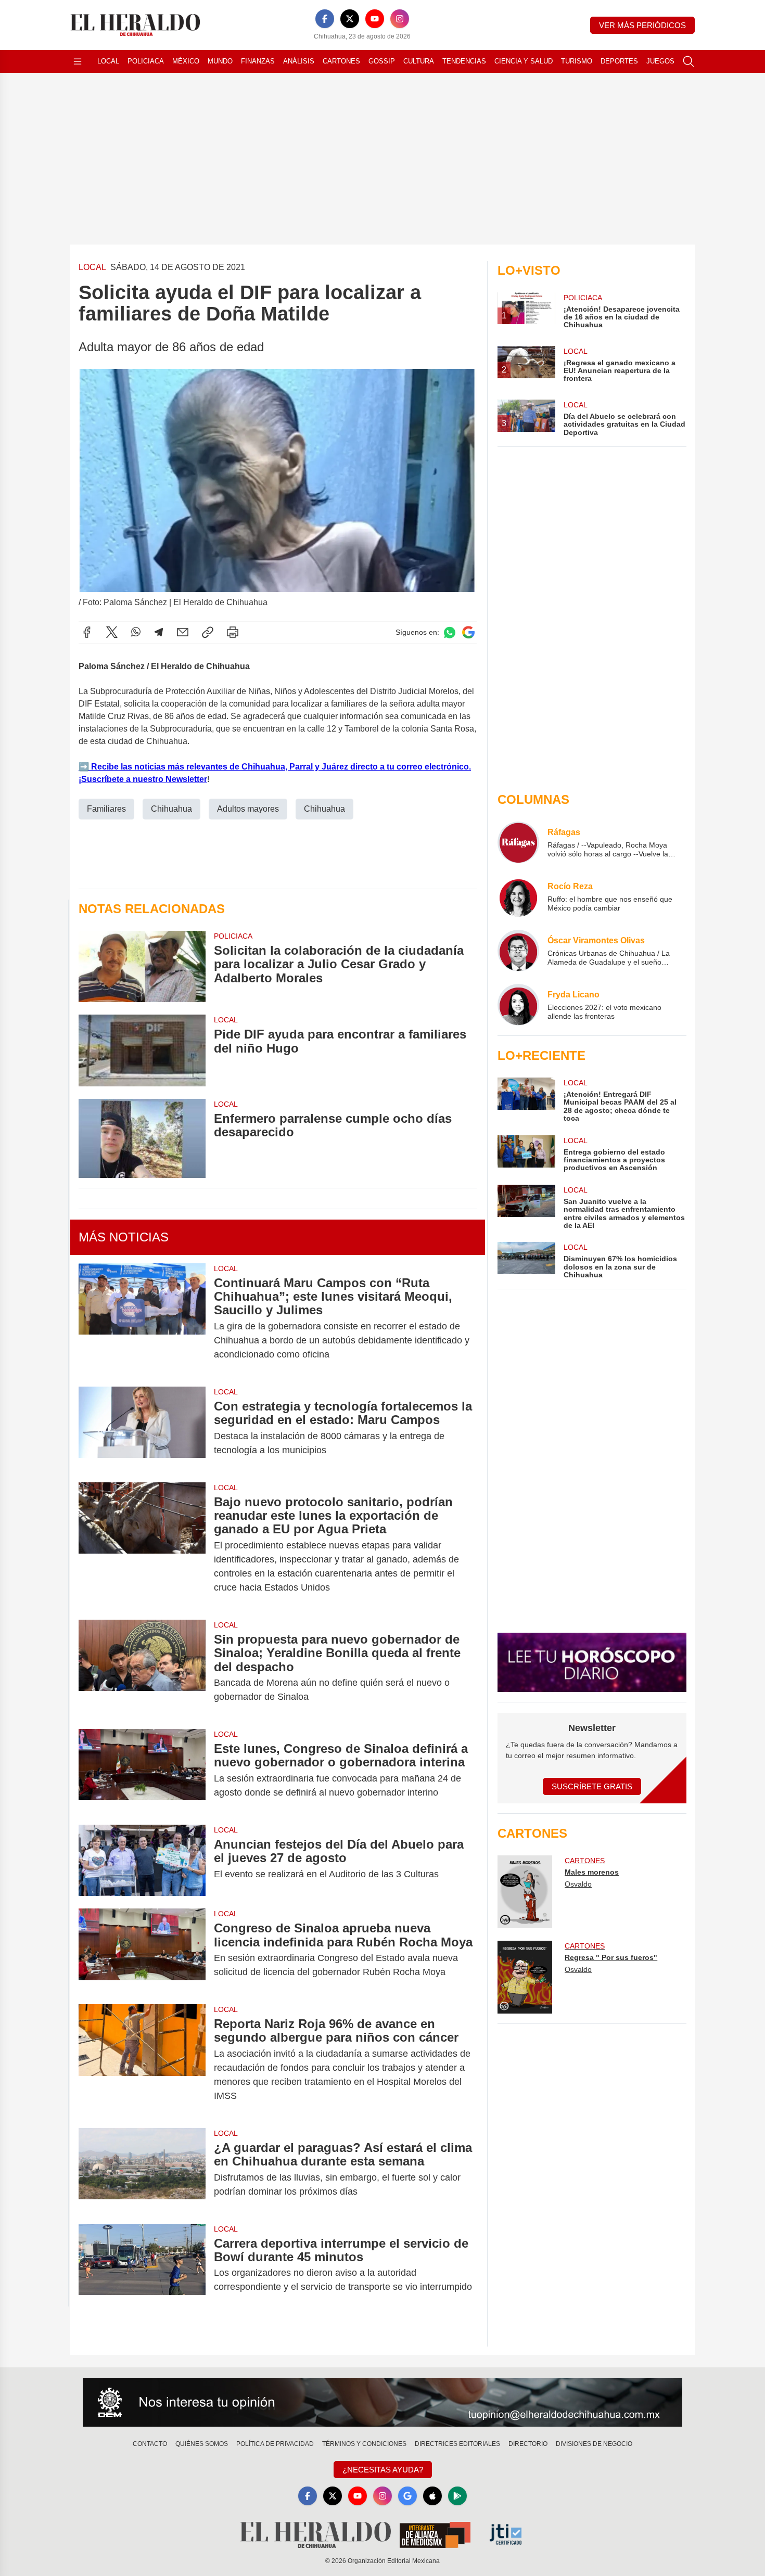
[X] (350, 19)
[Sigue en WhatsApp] (450, 632)
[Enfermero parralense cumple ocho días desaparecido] (142, 1138)
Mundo (220, 61)
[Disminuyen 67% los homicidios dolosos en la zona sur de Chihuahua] (526, 1260)
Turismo (577, 61)
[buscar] (688, 61)
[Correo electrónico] (183, 632)
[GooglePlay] (457, 2496)
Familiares (106, 809)
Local (108, 61)
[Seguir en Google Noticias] (468, 632)
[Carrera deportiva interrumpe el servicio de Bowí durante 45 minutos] (142, 2265)
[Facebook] (325, 19)
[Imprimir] (233, 632)
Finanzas (258, 61)
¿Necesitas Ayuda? (383, 2470)
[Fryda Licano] (518, 1005)
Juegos (660, 61)
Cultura (419, 61)
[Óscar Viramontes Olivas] (518, 951)
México (186, 61)
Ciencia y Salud (524, 61)
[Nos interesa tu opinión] (382, 2402)
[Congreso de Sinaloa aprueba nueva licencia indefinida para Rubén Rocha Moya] (142, 1950)
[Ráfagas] (518, 842)
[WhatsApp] (136, 632)
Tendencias (464, 61)
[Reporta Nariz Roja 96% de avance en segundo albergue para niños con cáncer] (142, 2060)
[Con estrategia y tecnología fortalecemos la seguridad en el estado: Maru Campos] (142, 1428)
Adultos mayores (248, 809)
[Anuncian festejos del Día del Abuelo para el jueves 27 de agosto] (142, 1860)
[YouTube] (375, 19)
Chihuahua (171, 809)
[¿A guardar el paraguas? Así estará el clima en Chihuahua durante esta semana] (142, 2170)
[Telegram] (159, 632)
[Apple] (432, 2496)
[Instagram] (400, 19)
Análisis (299, 61)
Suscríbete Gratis (592, 1786)
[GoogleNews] (407, 2496)
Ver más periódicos (642, 25)
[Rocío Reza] (518, 896)
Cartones (341, 61)
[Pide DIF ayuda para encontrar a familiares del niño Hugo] (142, 1050)
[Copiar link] (208, 632)
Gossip (382, 61)
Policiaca (146, 61)
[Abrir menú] (78, 61)
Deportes (619, 61)
